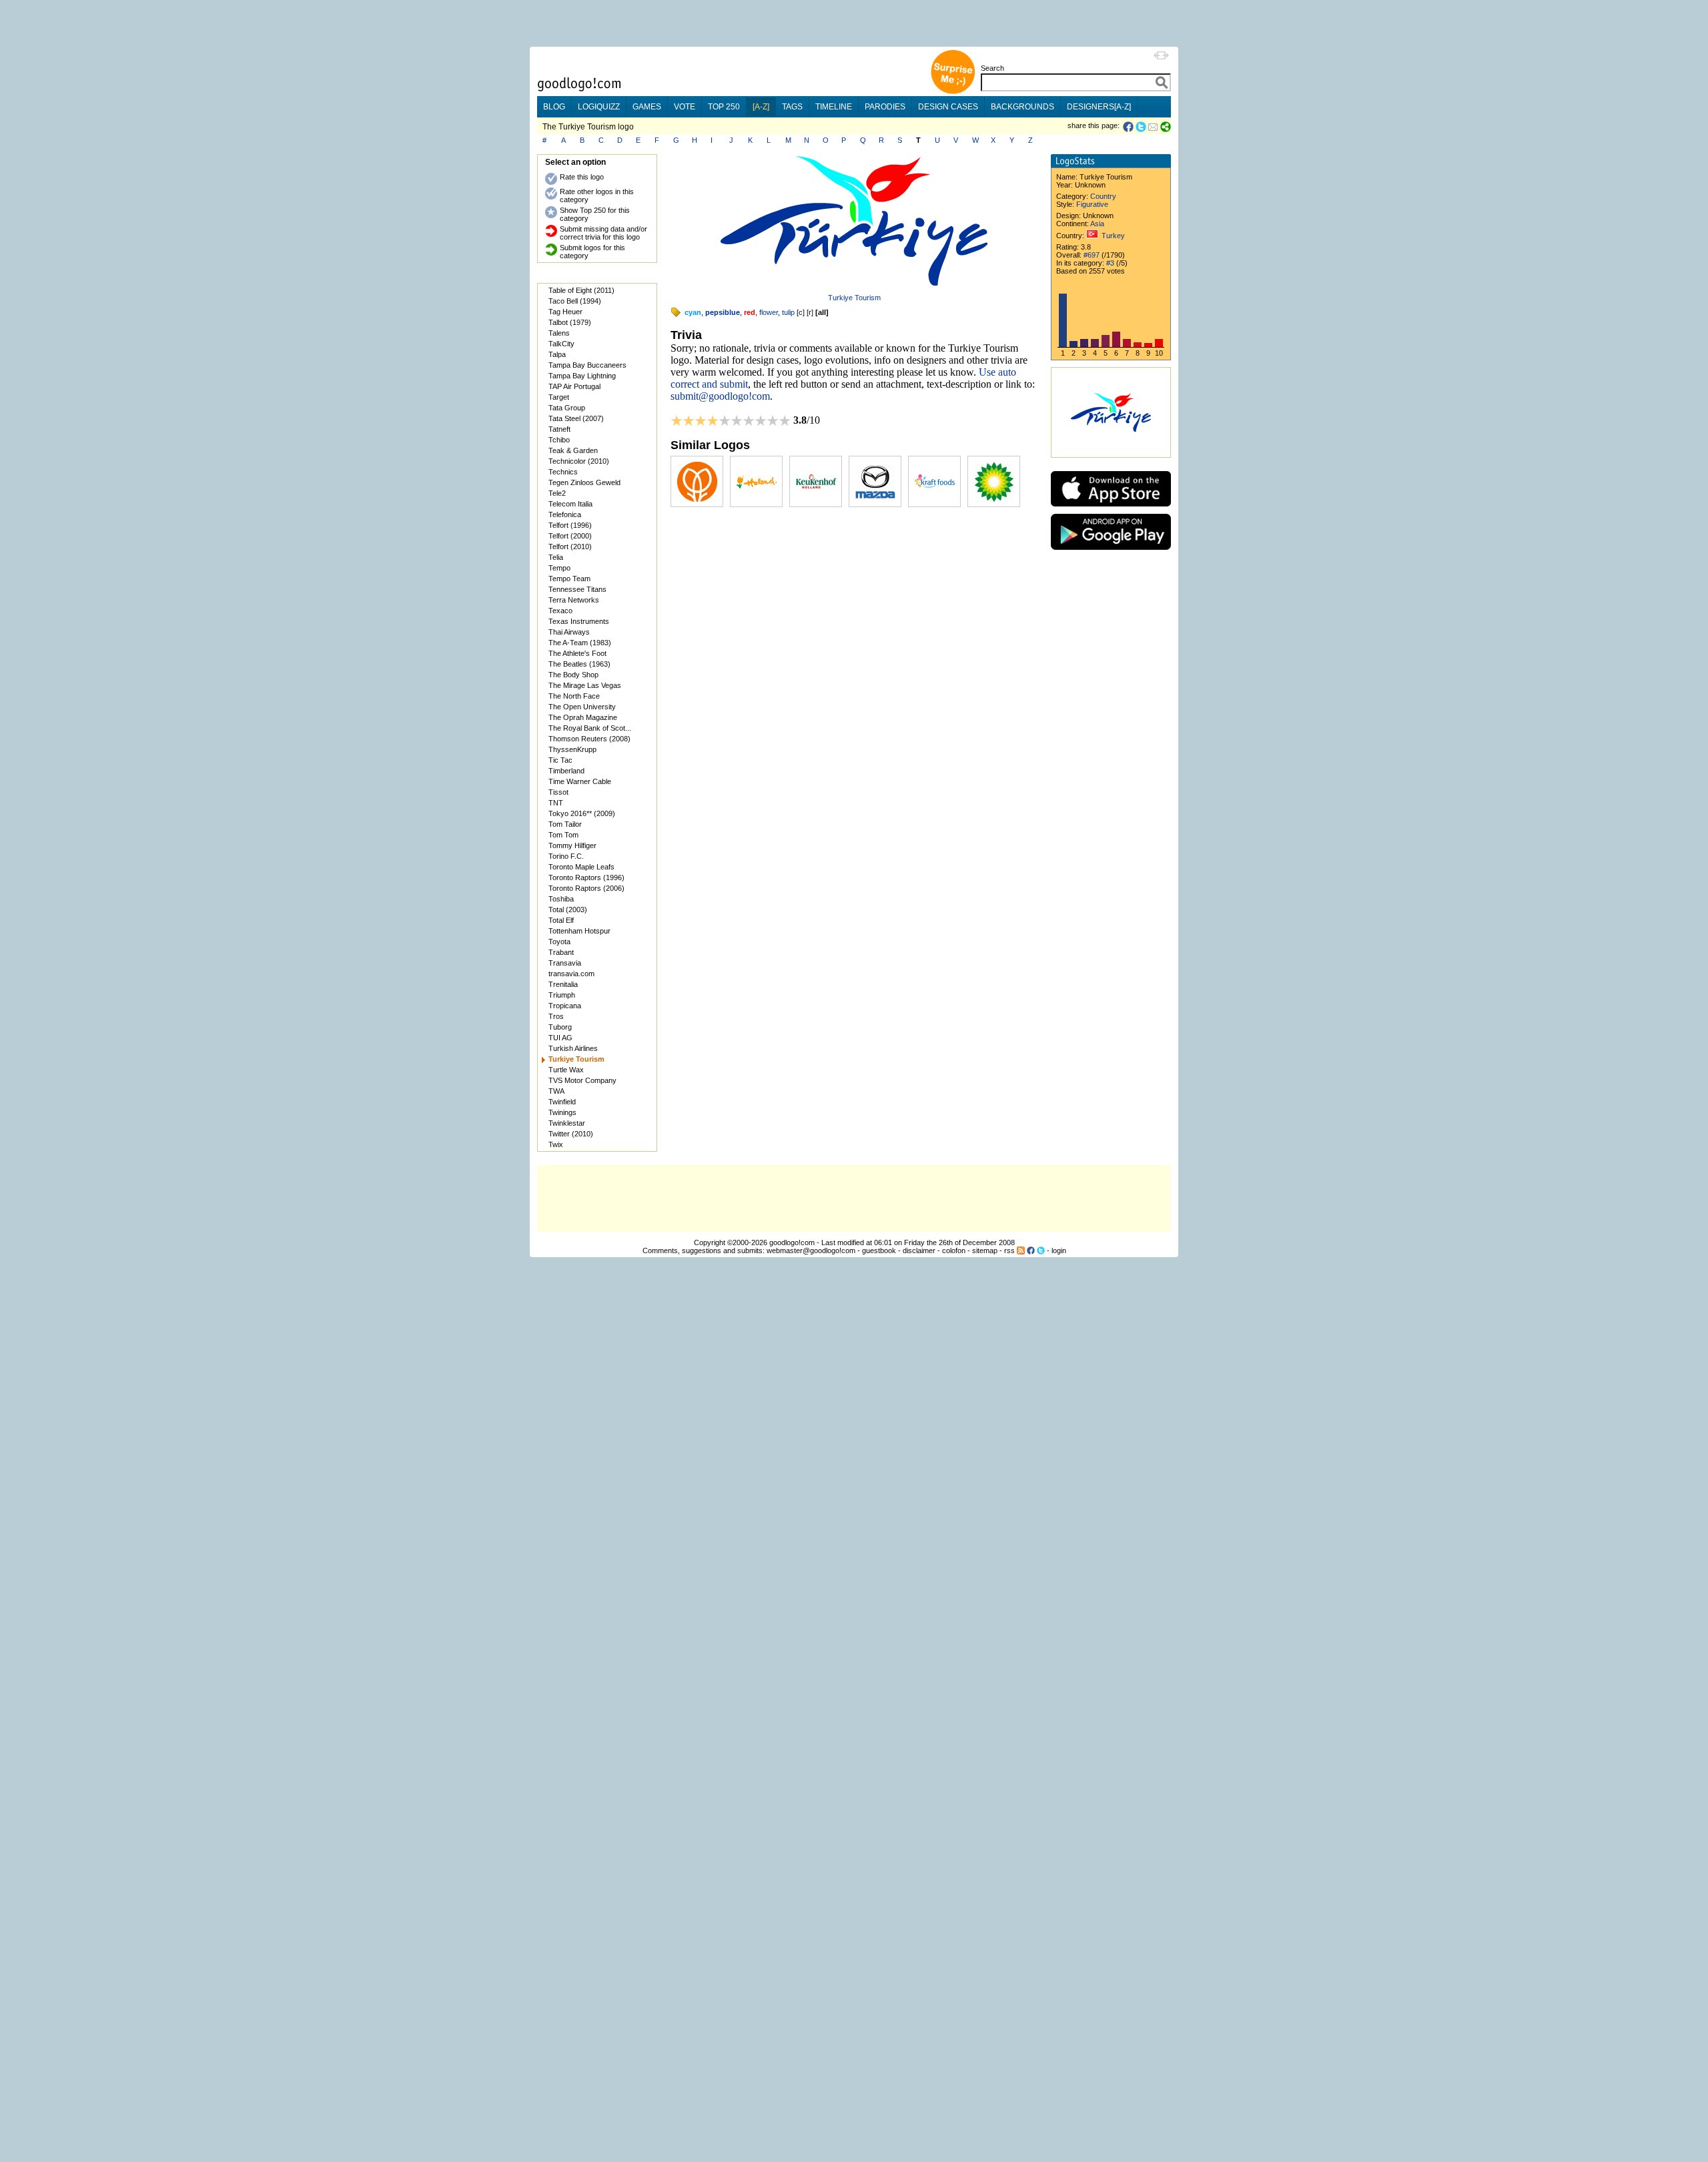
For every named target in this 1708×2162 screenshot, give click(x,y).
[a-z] (761, 107)
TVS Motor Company (582, 1080)
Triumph (562, 995)
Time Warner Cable (580, 781)
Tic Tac (560, 760)
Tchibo (559, 440)
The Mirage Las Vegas (585, 685)
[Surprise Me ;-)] (953, 92)
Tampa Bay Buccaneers (587, 365)
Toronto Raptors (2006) (586, 888)
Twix (556, 1144)
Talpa (557, 354)
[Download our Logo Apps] (1111, 509)
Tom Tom (563, 835)
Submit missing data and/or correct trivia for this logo (603, 233)
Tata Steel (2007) (576, 418)
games (647, 107)
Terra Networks (574, 600)
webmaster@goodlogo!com (811, 1250)
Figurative (1092, 204)
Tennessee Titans (577, 589)
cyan (693, 312)
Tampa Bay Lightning (582, 376)
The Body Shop (573, 675)
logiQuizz (599, 107)
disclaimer (919, 1250)
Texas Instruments (579, 621)
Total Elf (561, 920)
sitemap (985, 1250)
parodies (885, 107)
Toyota (559, 942)
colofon (954, 1250)
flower (769, 312)
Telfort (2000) (570, 536)
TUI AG (560, 1038)
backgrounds (1022, 107)
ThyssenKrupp (572, 749)
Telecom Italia (570, 504)
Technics (563, 472)
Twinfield (562, 1102)
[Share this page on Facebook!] (1129, 127)
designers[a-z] (1099, 107)
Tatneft (559, 429)
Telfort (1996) (570, 525)
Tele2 (557, 493)
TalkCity (561, 344)
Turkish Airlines (573, 1048)
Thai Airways (569, 632)
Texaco (560, 611)
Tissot (558, 792)
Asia (1097, 224)
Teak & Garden (573, 450)
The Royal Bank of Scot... (590, 728)
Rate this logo (582, 177)
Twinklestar (567, 1123)
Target (559, 397)
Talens (559, 333)
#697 (1092, 255)
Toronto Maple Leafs (581, 867)
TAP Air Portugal (574, 386)
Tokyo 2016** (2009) (582, 813)
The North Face (574, 696)
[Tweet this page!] (1142, 127)
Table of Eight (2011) (581, 290)
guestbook (879, 1250)
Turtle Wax (566, 1070)
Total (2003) (568, 910)
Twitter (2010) (571, 1134)
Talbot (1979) (570, 322)
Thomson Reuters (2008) (589, 739)
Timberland (566, 771)
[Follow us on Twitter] (1041, 1250)
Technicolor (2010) (579, 461)
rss (1009, 1250)
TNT (556, 803)
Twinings (562, 1112)
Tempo (559, 568)
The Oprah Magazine (583, 717)
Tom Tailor (565, 824)
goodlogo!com (792, 1242)
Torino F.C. (566, 856)
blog (554, 107)
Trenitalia (563, 984)
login (1059, 1250)
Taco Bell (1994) (575, 301)
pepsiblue (723, 312)
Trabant (561, 952)
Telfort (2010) (570, 547)
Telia (556, 557)
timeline (834, 107)
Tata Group (567, 408)
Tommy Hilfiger (572, 845)
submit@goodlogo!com (720, 396)
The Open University (582, 707)
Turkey (1113, 236)
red (750, 312)
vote (685, 107)
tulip (788, 312)
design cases (948, 107)
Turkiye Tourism (854, 298)
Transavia (565, 963)
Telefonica (565, 514)
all (822, 312)
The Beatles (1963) (579, 664)
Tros (556, 1016)
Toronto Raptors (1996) (586, 877)
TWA (556, 1091)
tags (792, 107)
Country (1103, 196)
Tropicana (565, 1006)
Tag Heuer (565, 312)
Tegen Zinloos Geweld (584, 482)
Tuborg (560, 1027)
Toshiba (561, 899)
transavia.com (571, 974)
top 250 (724, 107)
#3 (1110, 263)
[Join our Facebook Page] (1031, 1250)
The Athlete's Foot (577, 653)
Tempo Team (569, 579)
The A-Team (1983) (580, 643)
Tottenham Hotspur (579, 931)
